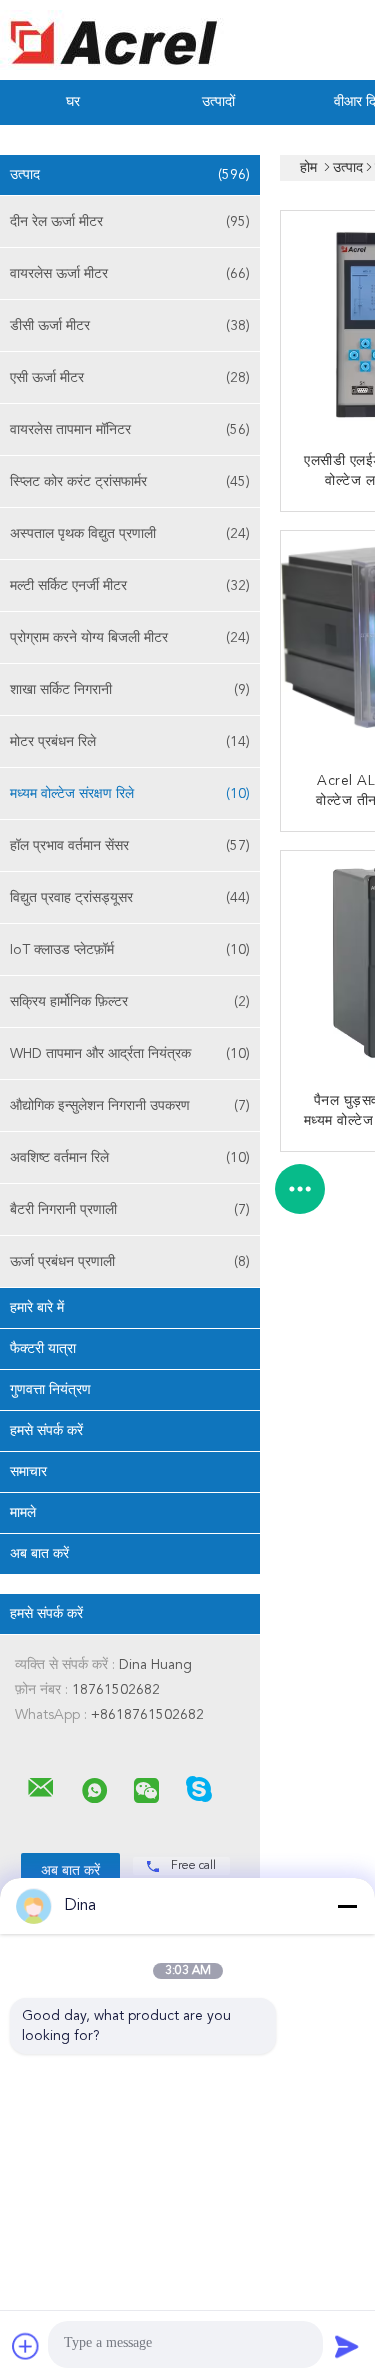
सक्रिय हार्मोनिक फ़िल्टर (130, 1002)
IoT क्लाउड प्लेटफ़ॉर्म (130, 950)
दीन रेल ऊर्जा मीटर (130, 222)
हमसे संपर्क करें (46, 1431)
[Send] (347, 2346)
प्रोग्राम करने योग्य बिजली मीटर (130, 638)
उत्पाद (130, 175)
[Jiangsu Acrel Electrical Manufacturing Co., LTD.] (41, 1788)
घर (73, 102)
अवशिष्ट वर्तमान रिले (130, 1158)
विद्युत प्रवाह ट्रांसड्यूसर (130, 898)
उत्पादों (218, 102)
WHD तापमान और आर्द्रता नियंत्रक (130, 1054)
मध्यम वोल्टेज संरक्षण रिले (130, 794)
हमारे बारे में (37, 1308)
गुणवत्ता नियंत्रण (50, 1390)
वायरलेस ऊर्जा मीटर (130, 274)
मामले (23, 1513)
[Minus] (347, 1906)
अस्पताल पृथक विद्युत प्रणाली (130, 534)
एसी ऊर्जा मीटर (130, 378)
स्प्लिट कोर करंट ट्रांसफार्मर (130, 482)
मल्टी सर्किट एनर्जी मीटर (130, 586)
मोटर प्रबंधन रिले (130, 742)
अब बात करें (39, 1554)
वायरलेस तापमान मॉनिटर (130, 430)
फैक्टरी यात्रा (43, 1349)
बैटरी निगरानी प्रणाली (130, 1210)
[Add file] (26, 2346)
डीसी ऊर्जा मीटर (130, 326)
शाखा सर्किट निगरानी (130, 690)
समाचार (28, 1472)
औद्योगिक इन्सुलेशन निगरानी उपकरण (130, 1106)
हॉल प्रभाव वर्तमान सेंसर (130, 846)
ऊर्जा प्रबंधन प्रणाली (130, 1262)
